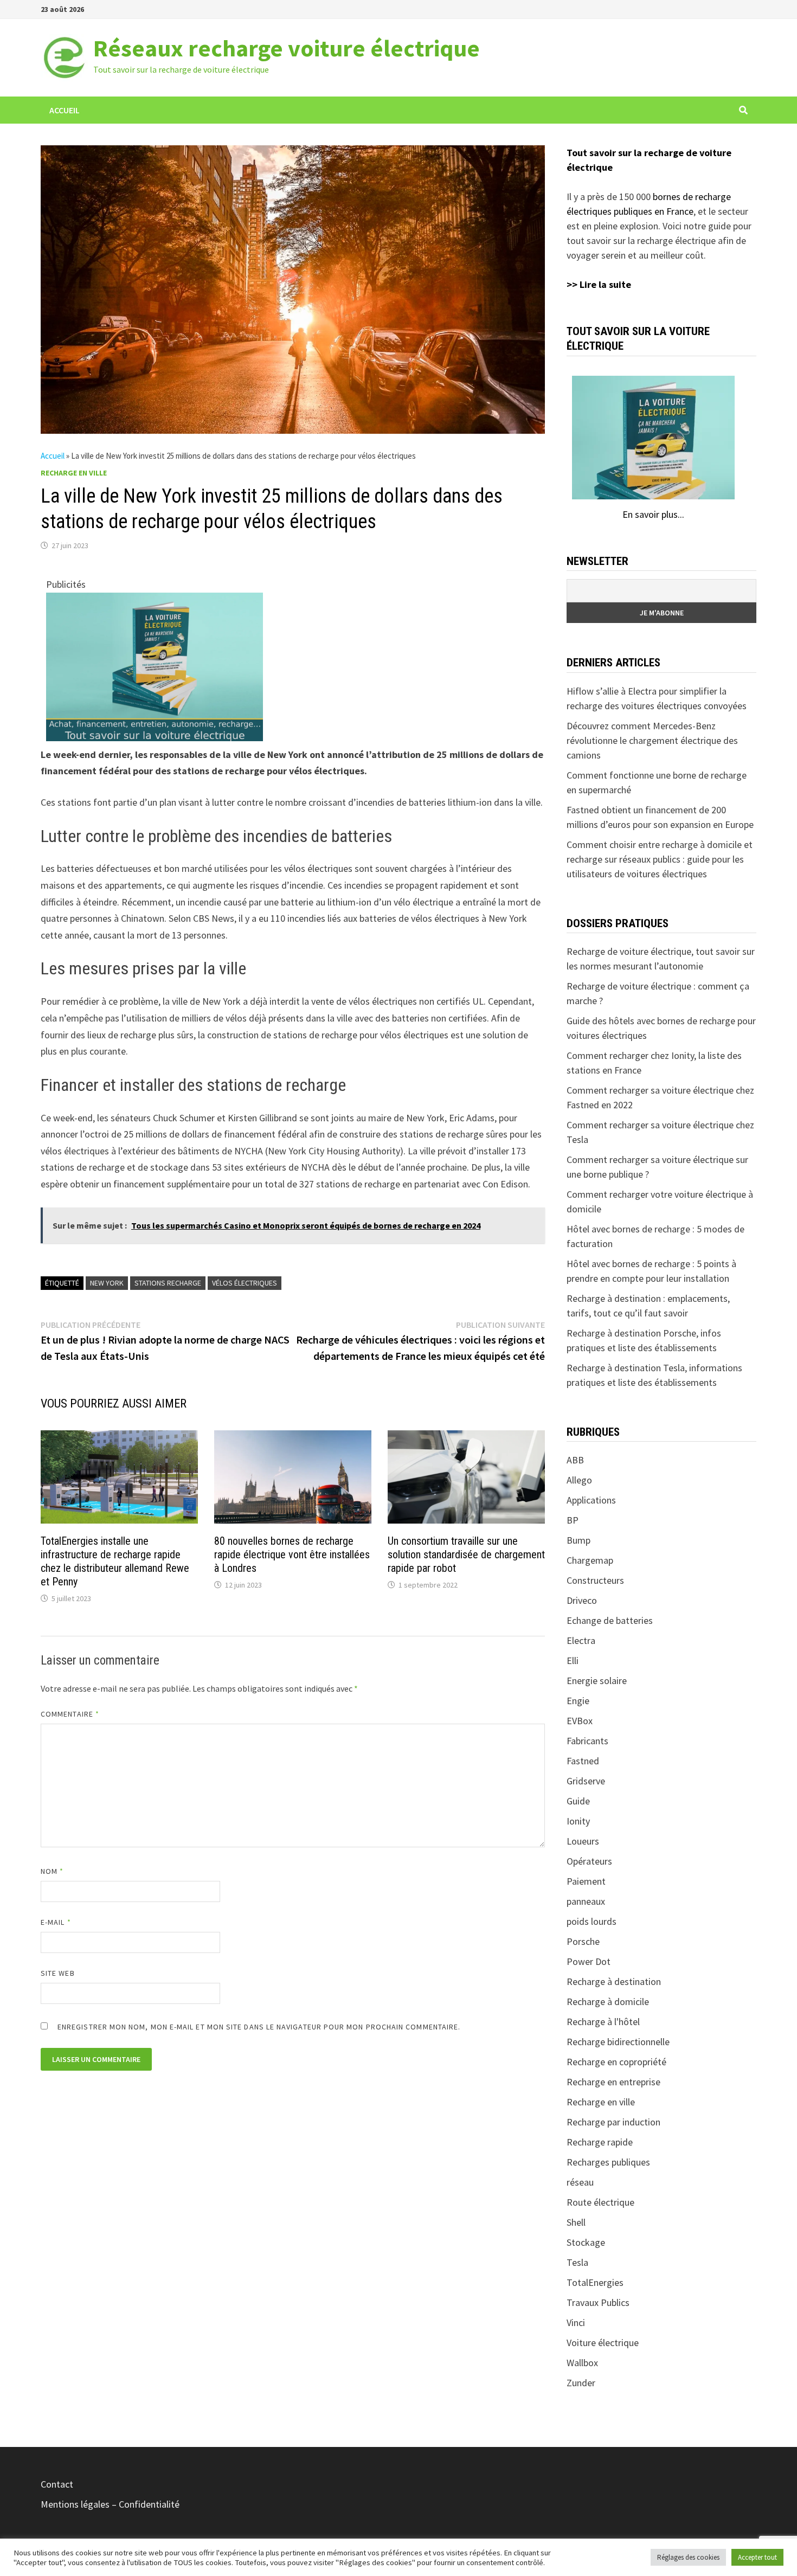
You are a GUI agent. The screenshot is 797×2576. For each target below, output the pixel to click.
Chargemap (590, 1560)
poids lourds (592, 1921)
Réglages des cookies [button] (688, 2557)
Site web (58, 1973)
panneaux (586, 1901)
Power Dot (589, 1961)
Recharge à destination (614, 1981)
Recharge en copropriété (616, 2062)
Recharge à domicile (608, 2002)
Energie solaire (597, 1681)
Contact (57, 2484)
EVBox (580, 1721)
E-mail (56, 1922)
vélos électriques (245, 1283)
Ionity (578, 1821)
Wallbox (582, 2363)
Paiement (586, 1881)
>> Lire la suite (599, 284)
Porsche (583, 1941)
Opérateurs (589, 1861)
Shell (576, 2222)
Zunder (581, 2383)
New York (107, 1283)
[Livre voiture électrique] (155, 666)
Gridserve (586, 1781)
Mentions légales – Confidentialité (110, 2504)
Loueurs (583, 1841)
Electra (581, 1640)
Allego (579, 1480)
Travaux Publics (598, 2302)
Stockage (586, 2242)
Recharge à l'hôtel (603, 2022)
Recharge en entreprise (613, 2082)
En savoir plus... (653, 514)
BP (573, 1520)
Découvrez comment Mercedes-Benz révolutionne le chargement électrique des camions (652, 740)
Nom (52, 1871)
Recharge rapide (600, 2142)
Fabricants (587, 1741)
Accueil (65, 110)
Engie (578, 1701)
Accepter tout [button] (757, 2557)
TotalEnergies (595, 2282)
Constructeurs (595, 1580)
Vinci (576, 2323)
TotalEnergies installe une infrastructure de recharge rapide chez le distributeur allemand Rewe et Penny (115, 1561)
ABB (575, 1460)
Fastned (583, 1761)
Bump (579, 1540)
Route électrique (600, 2202)
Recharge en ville (74, 473)
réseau (580, 2182)
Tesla (577, 2262)
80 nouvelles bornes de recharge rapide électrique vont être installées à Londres (292, 1554)
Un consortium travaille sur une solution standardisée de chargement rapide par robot (466, 1554)
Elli (573, 1660)
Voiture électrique (603, 2343)
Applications (591, 1500)
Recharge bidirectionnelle (618, 2042)
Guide (578, 1801)
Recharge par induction (613, 2122)
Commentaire (70, 1714)
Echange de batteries (610, 1620)
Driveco (582, 1600)
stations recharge (168, 1283)
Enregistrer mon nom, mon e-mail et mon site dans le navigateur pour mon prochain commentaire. (259, 2027)
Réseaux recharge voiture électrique (287, 48)
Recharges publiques (608, 2162)
